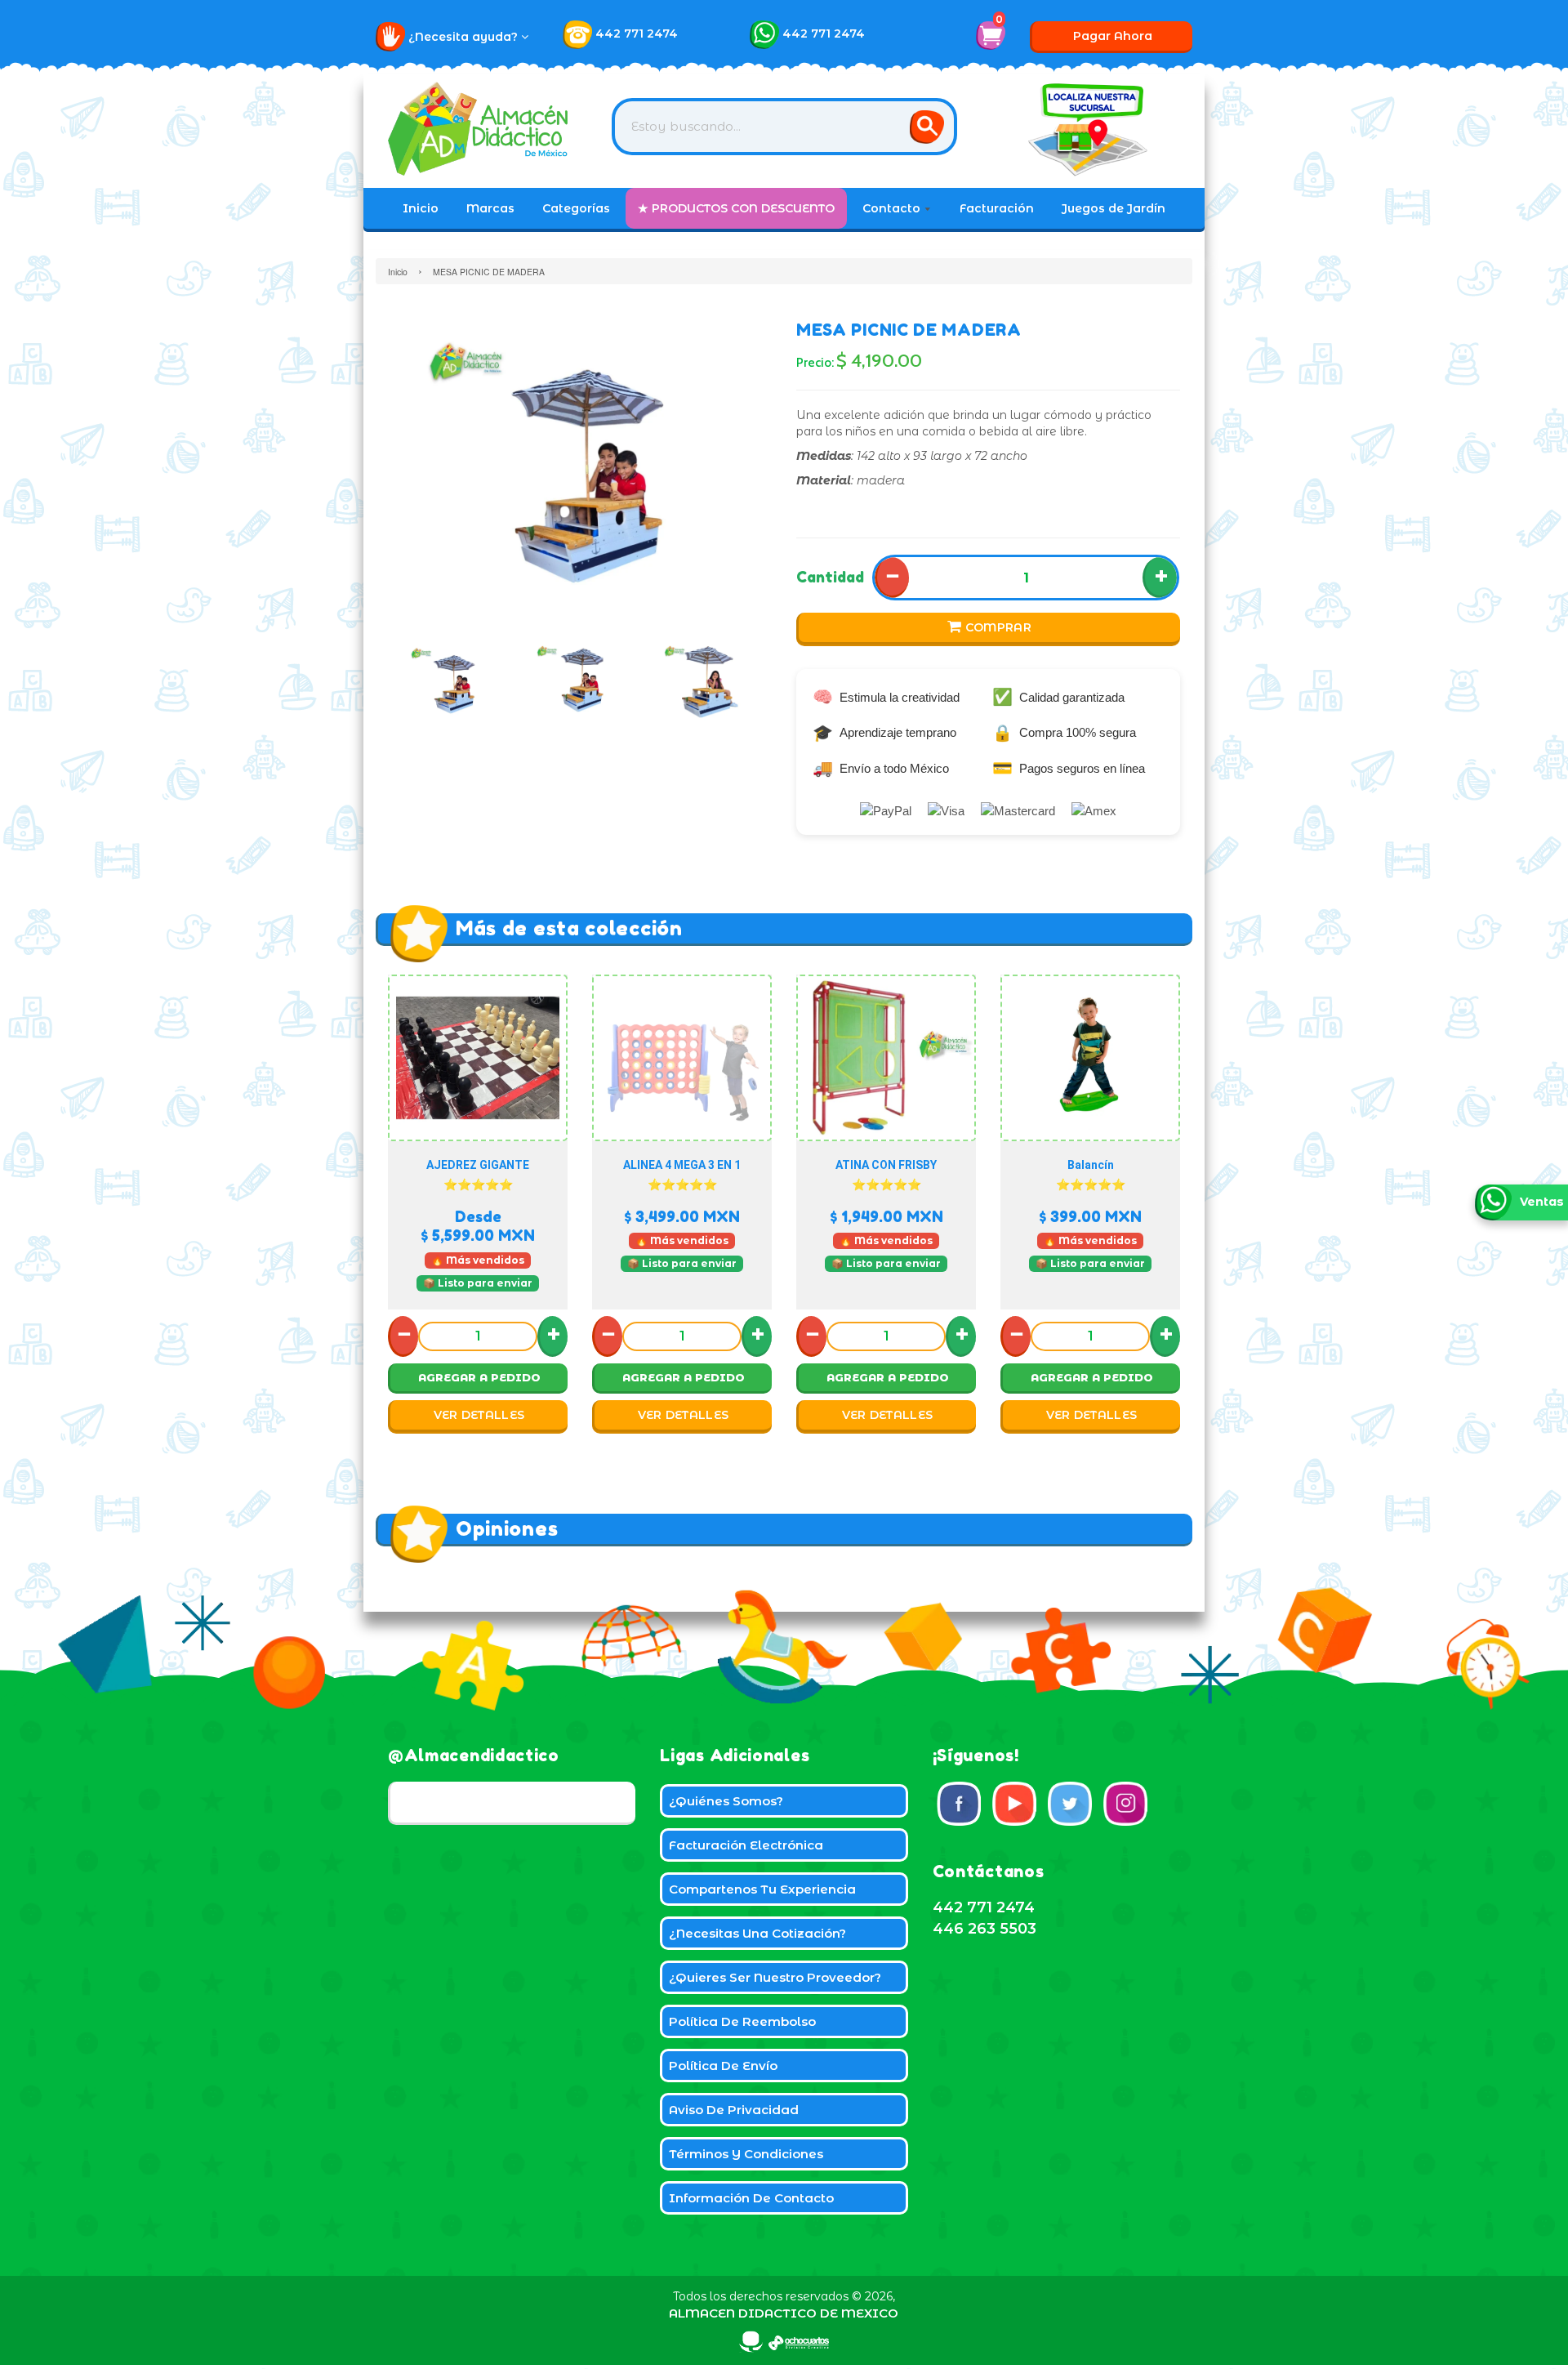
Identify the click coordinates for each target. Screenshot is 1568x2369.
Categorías (576, 208)
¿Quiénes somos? (726, 1801)
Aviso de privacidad (734, 2110)
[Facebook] (959, 1804)
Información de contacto (751, 2198)
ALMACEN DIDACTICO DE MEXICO (784, 2313)
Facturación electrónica (746, 1845)
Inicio (421, 208)
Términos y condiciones (746, 2154)
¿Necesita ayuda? (465, 37)
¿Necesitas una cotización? (757, 1933)
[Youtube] (1014, 1804)
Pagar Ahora (1113, 36)
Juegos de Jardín (1114, 208)
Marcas (490, 208)
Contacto (893, 208)
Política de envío (723, 2066)
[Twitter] (1070, 1804)
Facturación (997, 208)
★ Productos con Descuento (736, 208)
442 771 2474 (637, 33)
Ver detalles (479, 1415)
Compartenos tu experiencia (762, 1889)
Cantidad (830, 577)
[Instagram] (1125, 1804)
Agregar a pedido (479, 1377)
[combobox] (784, 127)
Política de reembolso (742, 2021)
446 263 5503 (984, 1929)
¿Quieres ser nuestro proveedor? (775, 1977)
